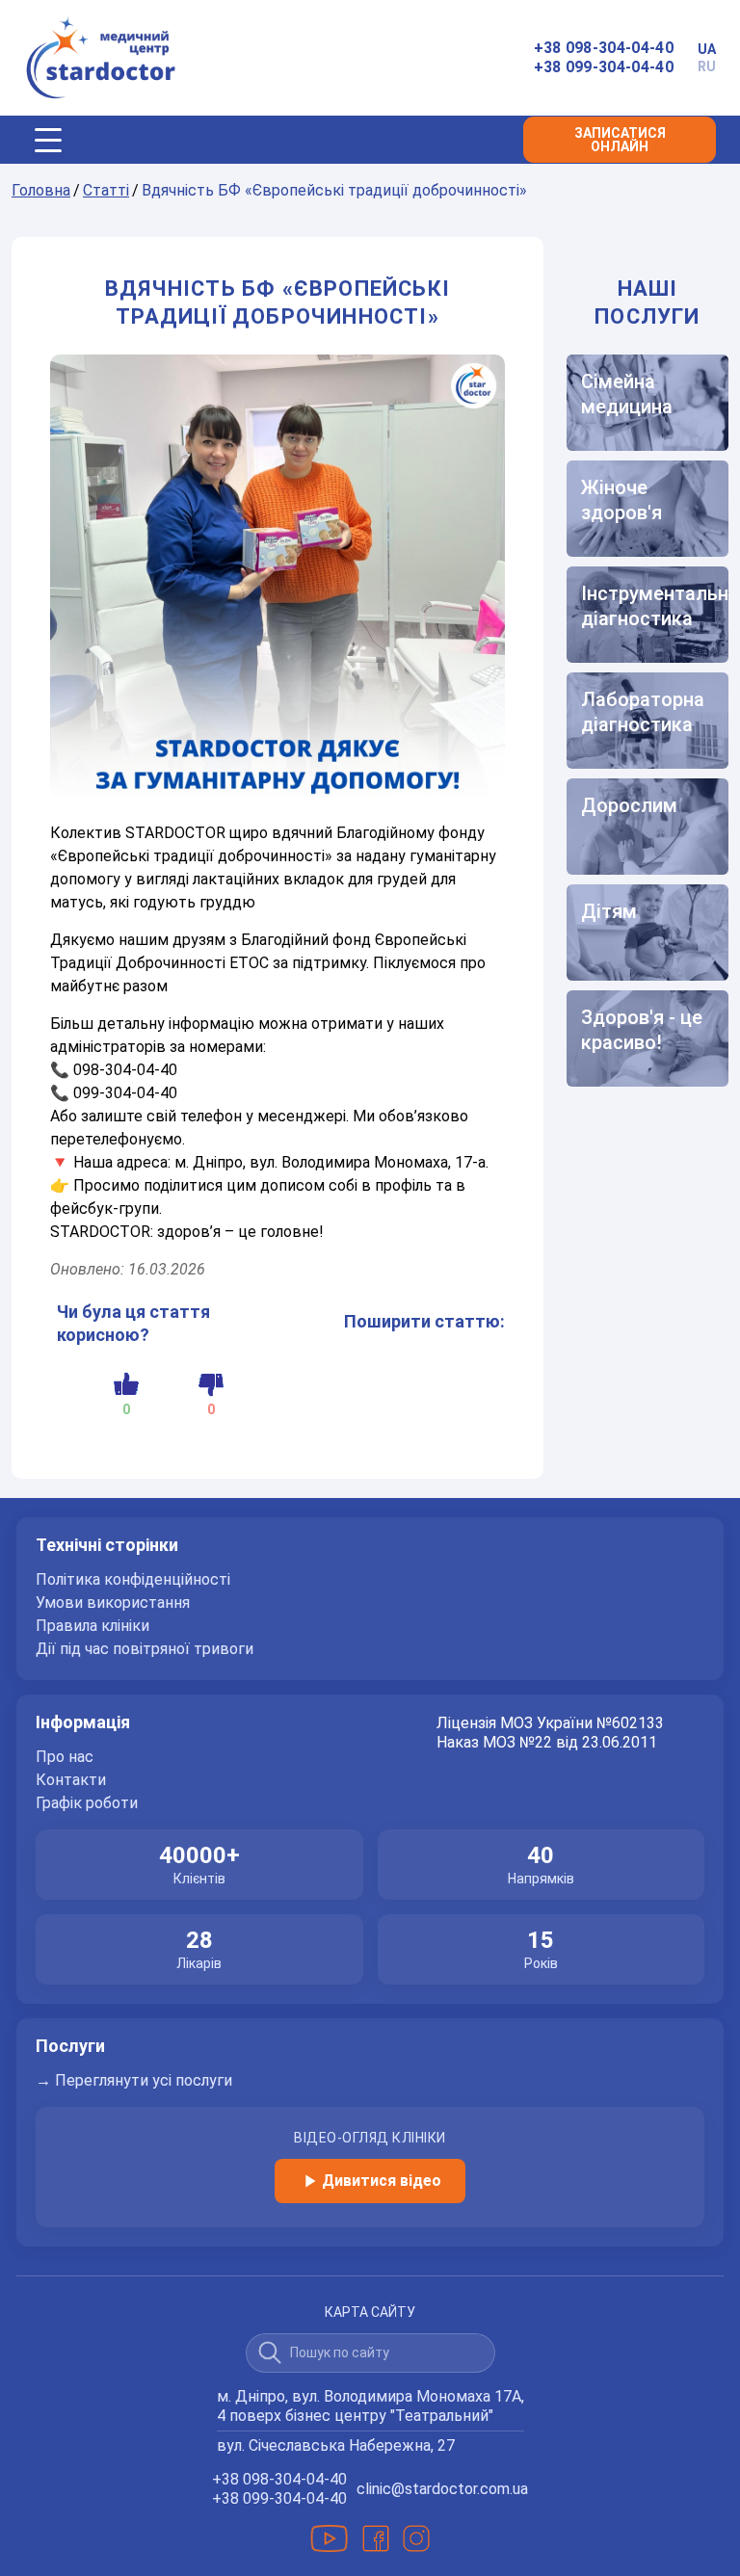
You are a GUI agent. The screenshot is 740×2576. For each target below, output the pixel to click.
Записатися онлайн (620, 140)
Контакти (71, 1780)
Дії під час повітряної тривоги (145, 1649)
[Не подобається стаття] (211, 1384)
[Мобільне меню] (48, 140)
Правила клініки (92, 1626)
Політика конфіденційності (133, 1580)
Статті (106, 190)
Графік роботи (87, 1803)
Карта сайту (370, 2312)
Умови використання (113, 1603)
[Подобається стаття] (126, 1384)
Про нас (65, 1757)
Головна (41, 190)
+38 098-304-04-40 (604, 48)
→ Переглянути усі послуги (134, 2081)
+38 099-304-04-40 (604, 67)
